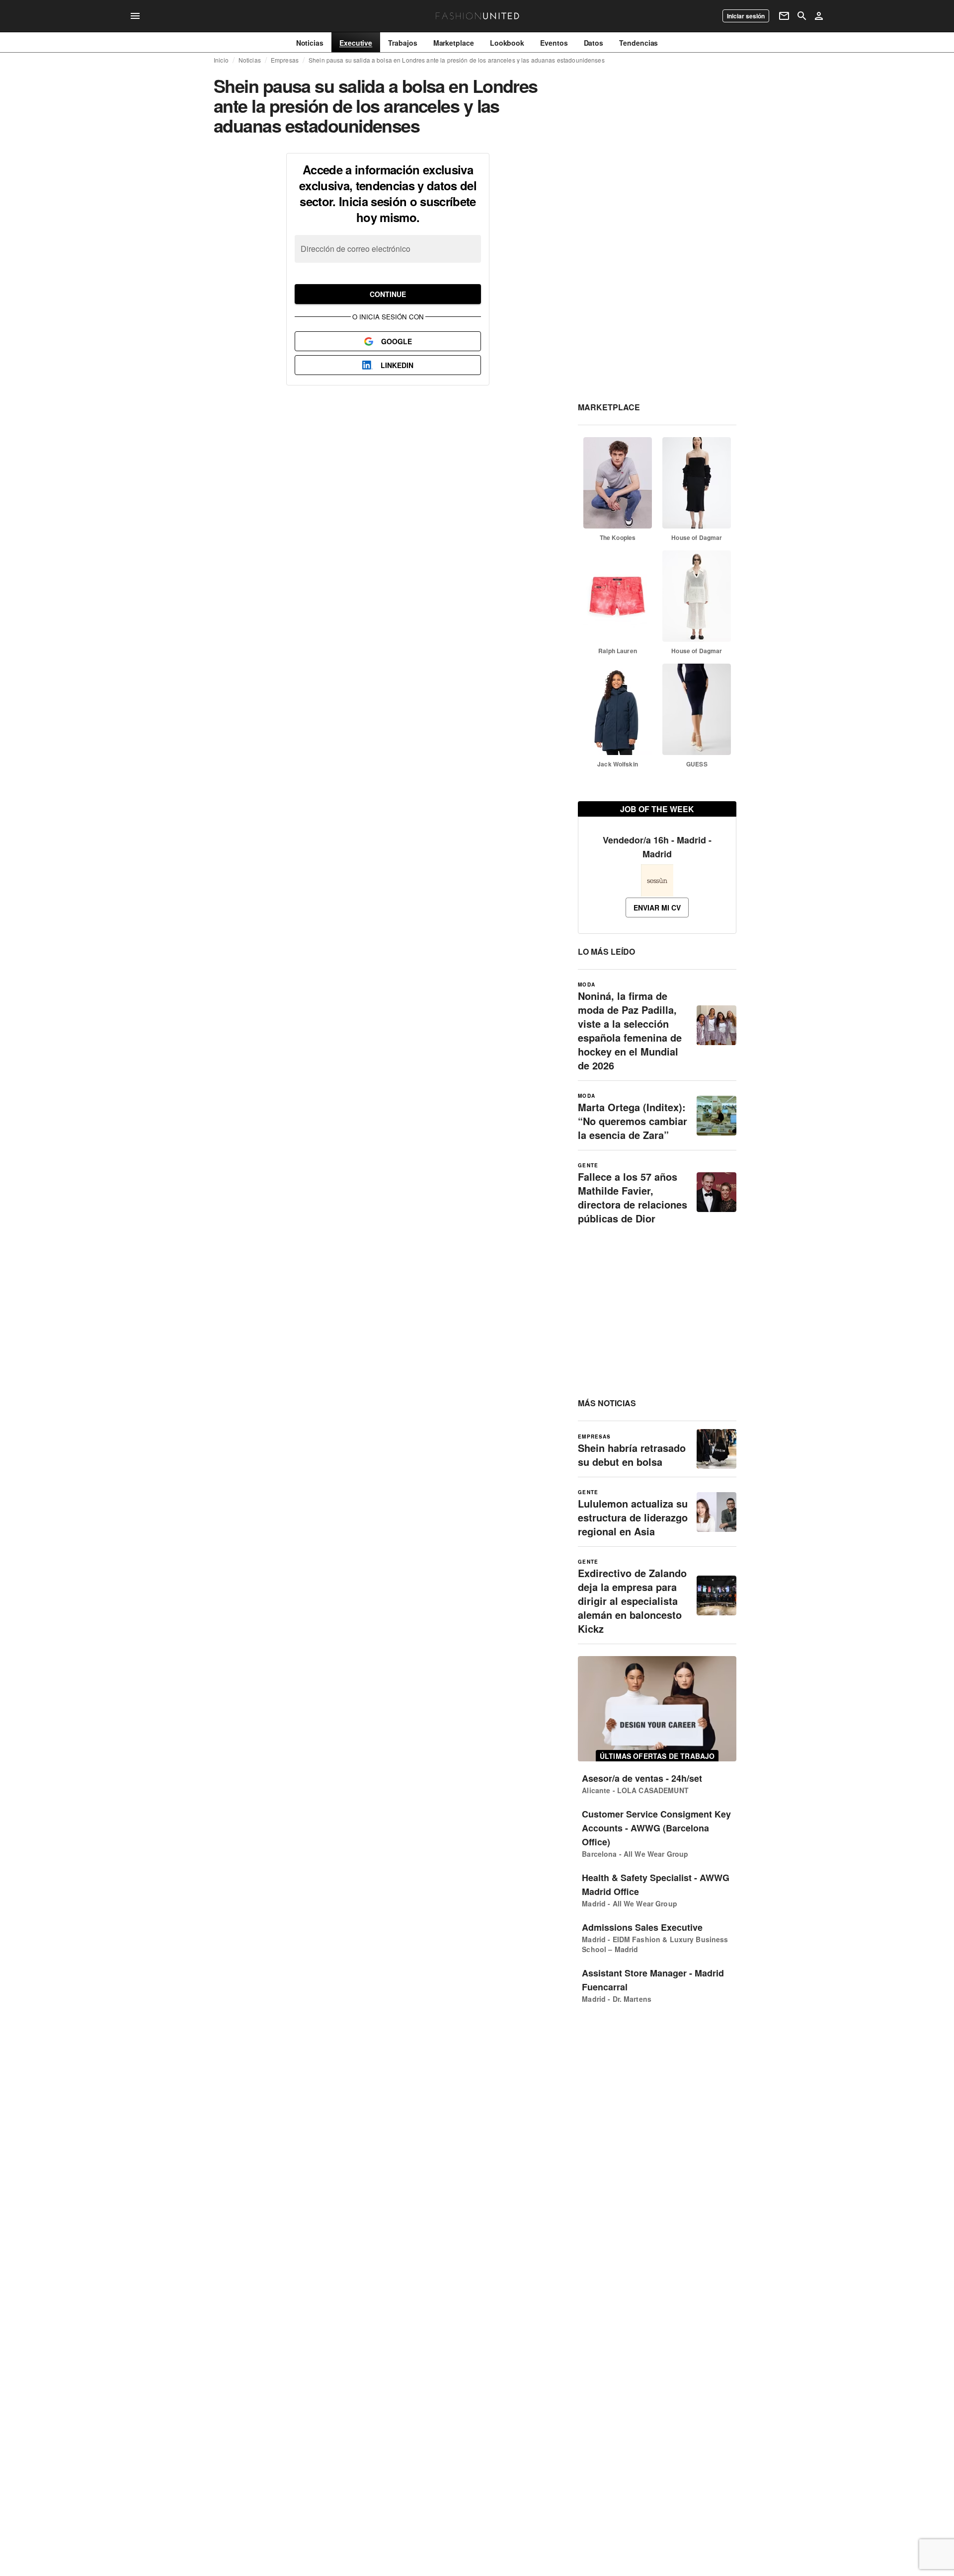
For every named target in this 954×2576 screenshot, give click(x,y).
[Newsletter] (784, 16)
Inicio (221, 60)
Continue (388, 294)
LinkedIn (397, 365)
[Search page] (802, 16)
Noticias (250, 60)
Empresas (285, 60)
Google (397, 341)
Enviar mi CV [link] (657, 908)
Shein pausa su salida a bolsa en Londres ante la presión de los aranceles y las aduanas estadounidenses (457, 60)
